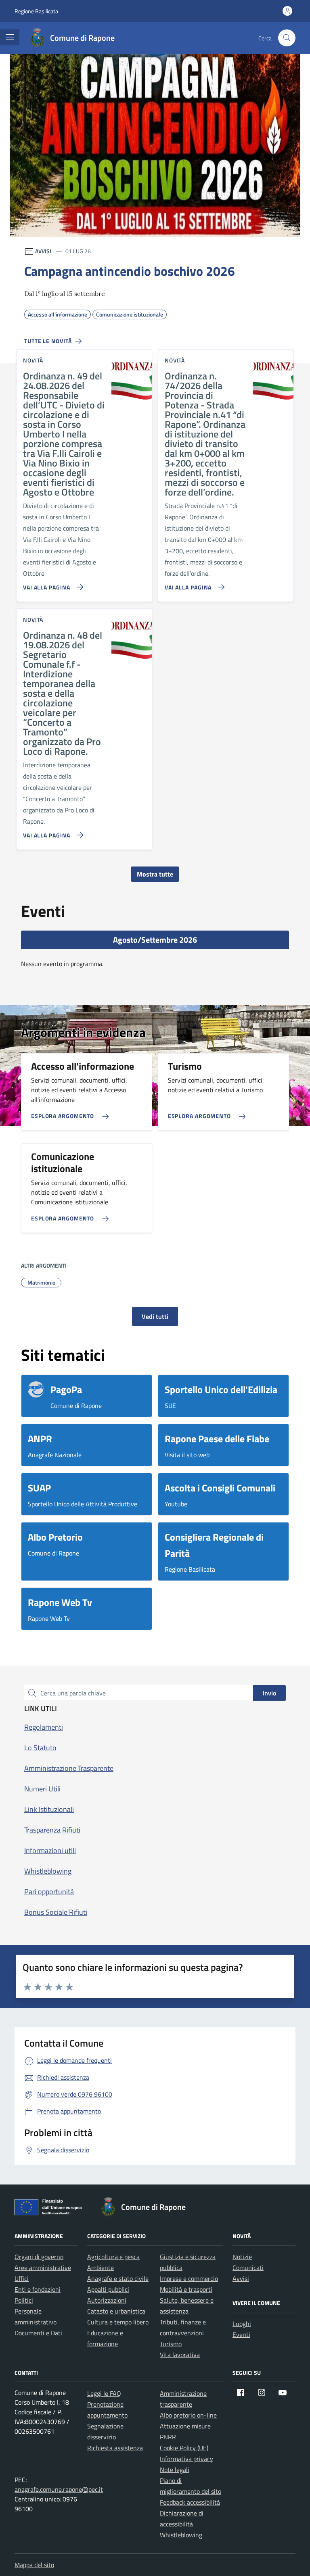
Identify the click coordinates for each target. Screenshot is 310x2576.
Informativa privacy (186, 2459)
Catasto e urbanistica (116, 2311)
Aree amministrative (43, 2268)
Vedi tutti (155, 1316)
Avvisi (241, 2278)
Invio (269, 1693)
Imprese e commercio (189, 2278)
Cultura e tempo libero (118, 2322)
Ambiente (101, 2268)
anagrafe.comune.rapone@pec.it (59, 2489)
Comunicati (248, 2268)
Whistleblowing (181, 2535)
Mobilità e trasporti (186, 2289)
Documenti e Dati (38, 2333)
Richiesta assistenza (115, 2448)
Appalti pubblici (108, 2289)
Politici (24, 2300)
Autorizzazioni (107, 2300)
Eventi (241, 2334)
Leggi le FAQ (104, 2393)
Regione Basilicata (36, 11)
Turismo (171, 2344)
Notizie (242, 2257)
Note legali (175, 2470)
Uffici (22, 2278)
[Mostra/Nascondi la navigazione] (10, 37)
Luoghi (242, 2324)
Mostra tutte (155, 874)
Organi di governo (39, 2257)
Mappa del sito (34, 2565)
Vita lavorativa (180, 2355)
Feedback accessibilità (190, 2502)
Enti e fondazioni (38, 2289)
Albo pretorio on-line (188, 2415)
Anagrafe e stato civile (118, 2278)
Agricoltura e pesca (113, 2257)
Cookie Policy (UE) (184, 2448)
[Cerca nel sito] (287, 38)
